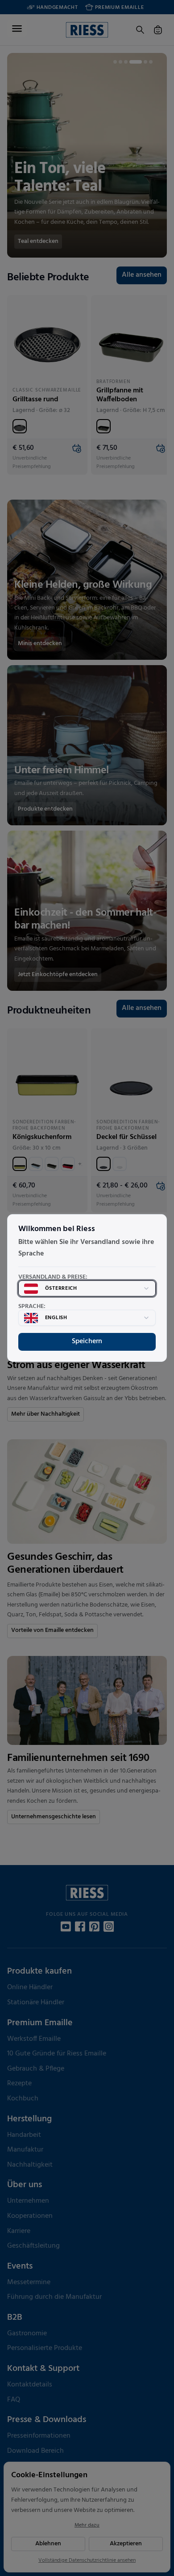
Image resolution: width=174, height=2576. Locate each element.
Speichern (87, 1341)
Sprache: (32, 1307)
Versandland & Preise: (53, 1277)
